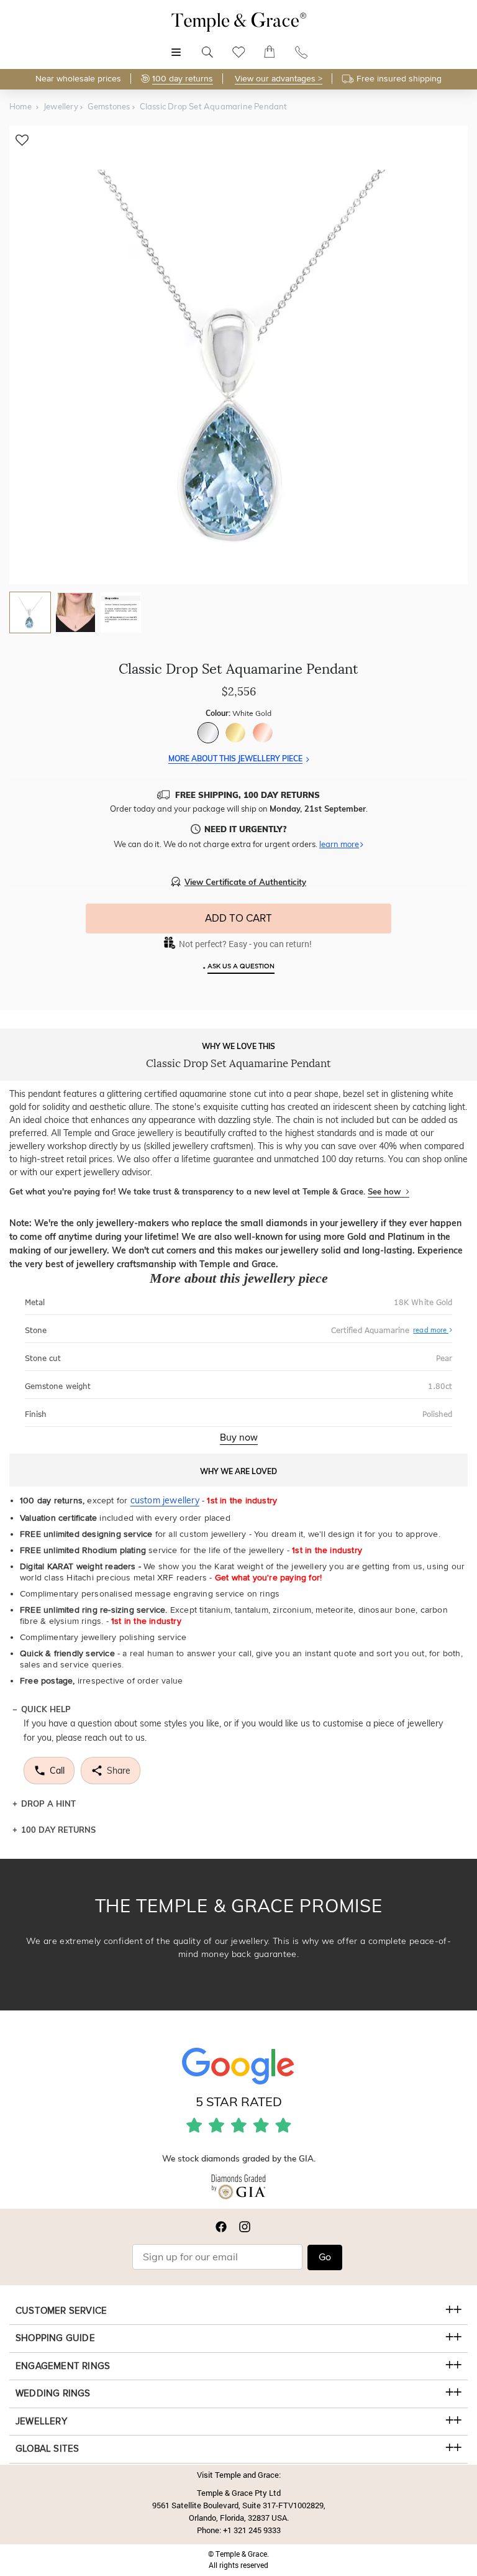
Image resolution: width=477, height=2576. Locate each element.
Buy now (239, 1437)
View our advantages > (279, 79)
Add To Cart (238, 918)
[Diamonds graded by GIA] (238, 2189)
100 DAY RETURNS (58, 1830)
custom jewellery (165, 1500)
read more (431, 1330)
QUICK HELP (46, 1709)
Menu (176, 46)
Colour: (238, 713)
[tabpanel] (238, 355)
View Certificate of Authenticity (245, 882)
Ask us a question (241, 966)
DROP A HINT (48, 1804)
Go (325, 2257)
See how (385, 1191)
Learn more (339, 844)
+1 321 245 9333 (252, 2530)
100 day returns (183, 79)
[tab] (30, 612)
